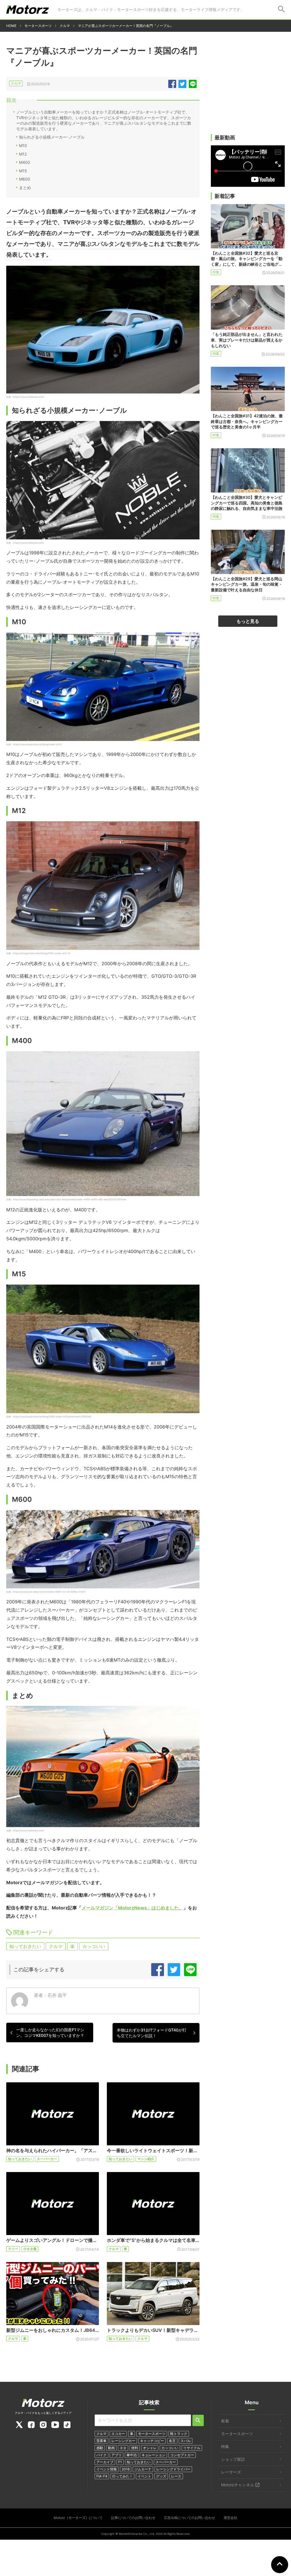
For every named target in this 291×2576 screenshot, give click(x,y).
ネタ (123, 2448)
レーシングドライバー (173, 2469)
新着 (225, 2421)
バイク (101, 2455)
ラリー (13, 2249)
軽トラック (179, 2434)
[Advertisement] (248, 90)
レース (176, 2476)
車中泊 (132, 2455)
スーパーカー (47, 2159)
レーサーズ (231, 2472)
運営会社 (230, 2518)
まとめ (25, 188)
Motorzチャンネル (238, 2485)
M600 (25, 179)
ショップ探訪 (233, 2459)
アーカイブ (105, 2462)
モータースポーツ (152, 2434)
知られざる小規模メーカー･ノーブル (52, 137)
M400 (25, 162)
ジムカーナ (143, 2469)
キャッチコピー (152, 2441)
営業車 (101, 2441)
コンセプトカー (182, 2455)
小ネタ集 (30, 2249)
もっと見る (248, 621)
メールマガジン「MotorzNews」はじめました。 (132, 1908)
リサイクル (192, 2448)
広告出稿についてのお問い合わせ (190, 2518)
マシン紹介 (146, 2159)
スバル (186, 2441)
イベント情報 (107, 2469)
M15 (23, 171)
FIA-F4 (102, 2476)
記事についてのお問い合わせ (133, 2518)
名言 (172, 2441)
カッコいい (94, 1946)
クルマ (16, 83)
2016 (126, 2469)
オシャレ (150, 2448)
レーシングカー (123, 2441)
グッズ (161, 2476)
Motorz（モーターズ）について (78, 2518)
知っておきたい (25, 1946)
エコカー (118, 2434)
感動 (100, 2448)
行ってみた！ (122, 2476)
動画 (111, 2448)
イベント (144, 2476)
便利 (135, 2448)
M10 (23, 145)
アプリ (117, 2455)
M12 (23, 154)
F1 (120, 2462)
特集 (216, 272)
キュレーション (153, 2455)
